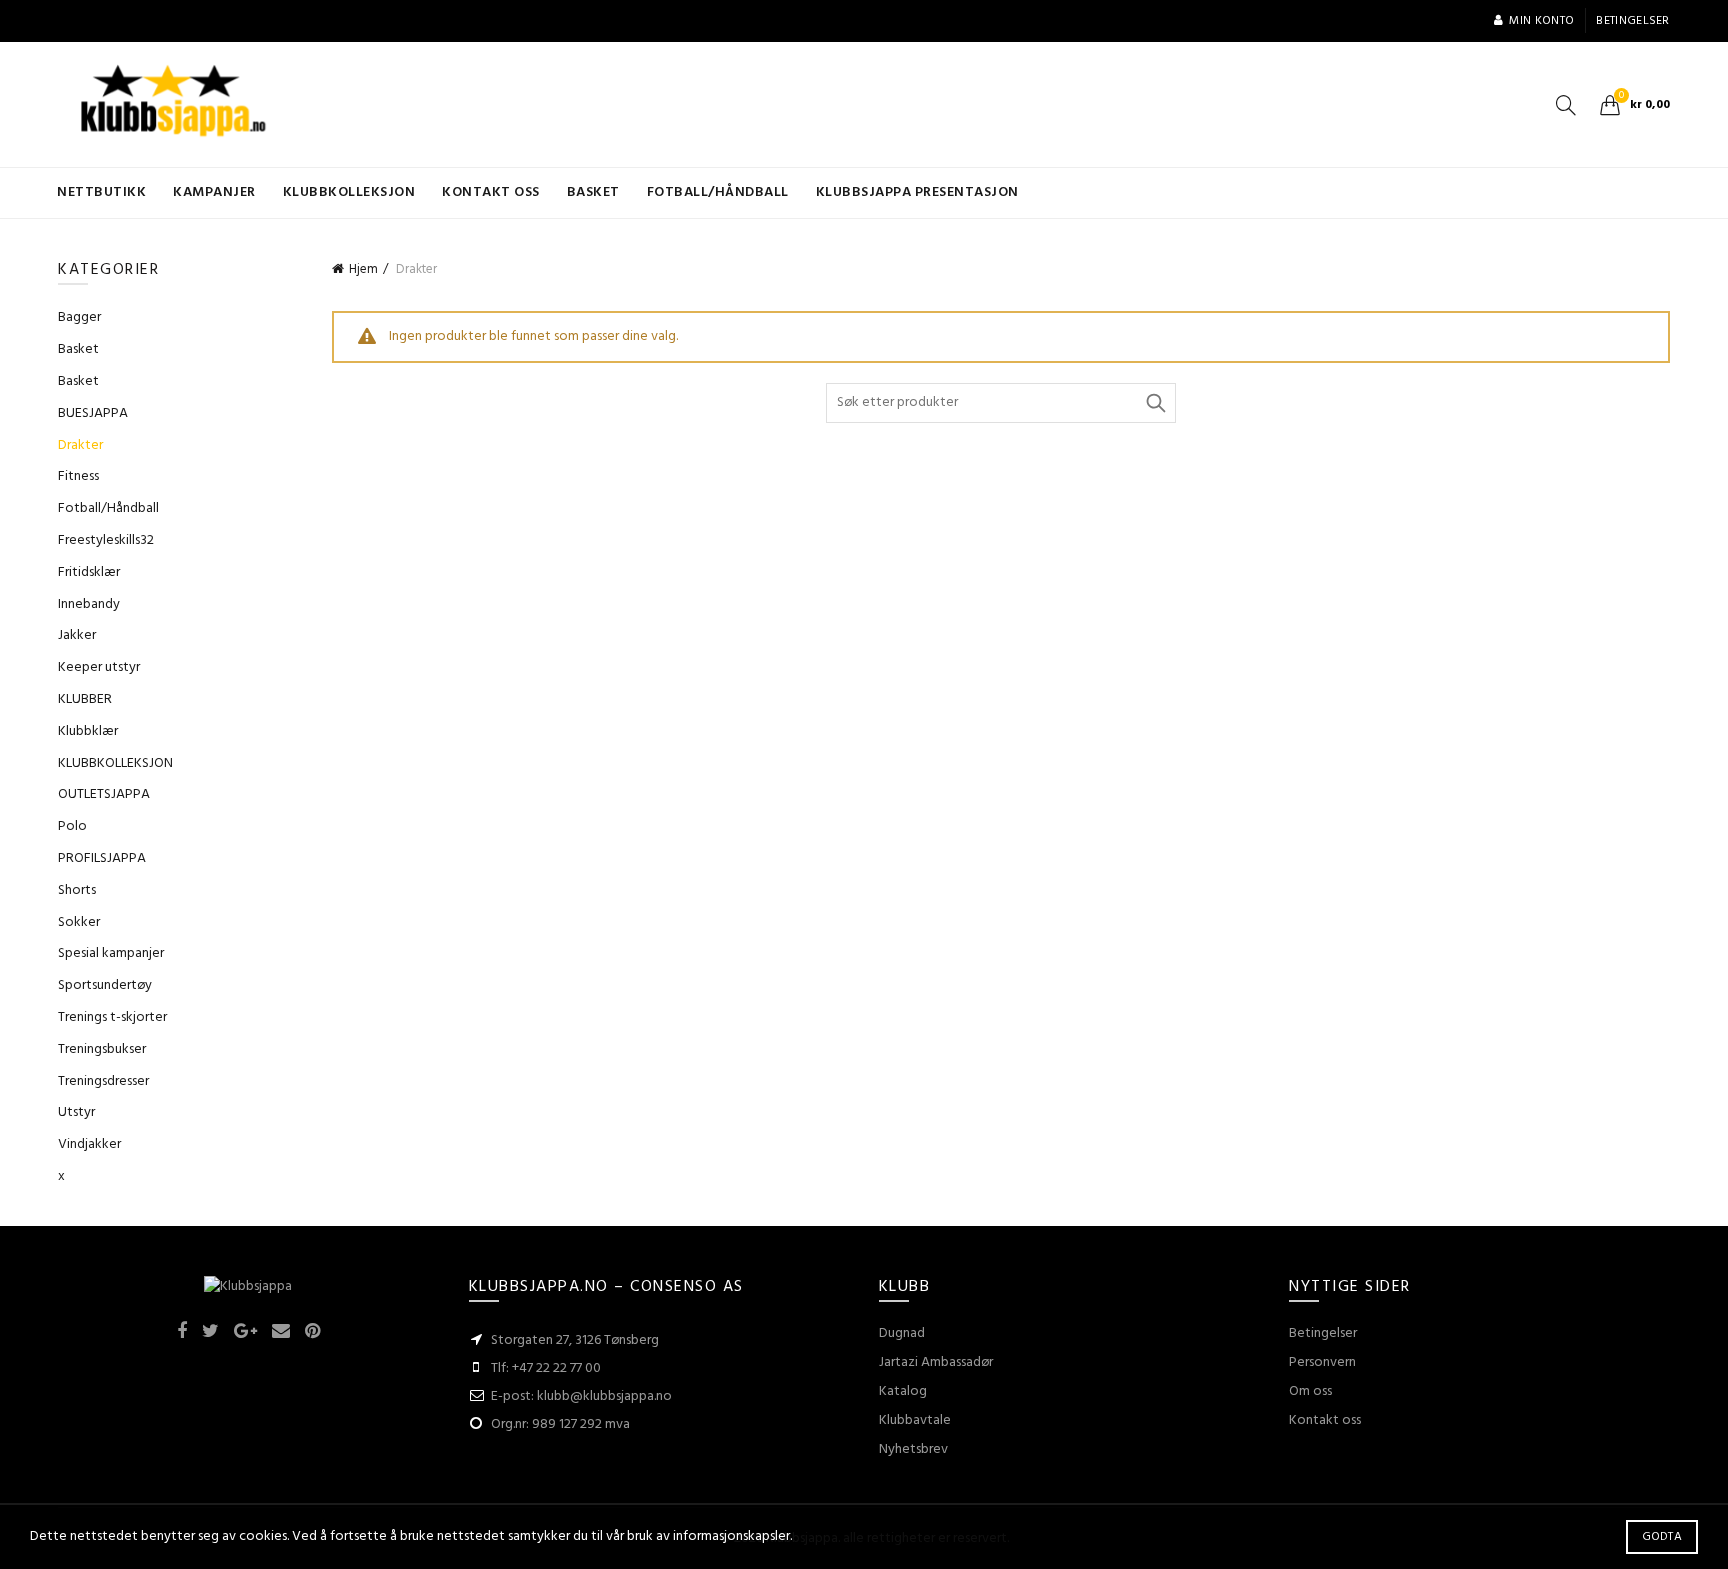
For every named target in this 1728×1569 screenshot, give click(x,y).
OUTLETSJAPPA (104, 794)
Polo (72, 826)
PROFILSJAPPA (102, 858)
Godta (1662, 1537)
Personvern (1322, 1362)
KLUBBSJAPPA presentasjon (917, 192)
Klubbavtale (915, 1420)
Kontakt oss (491, 192)
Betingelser (1632, 21)
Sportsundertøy (105, 985)
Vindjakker (89, 1144)
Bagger (79, 317)
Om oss (1310, 1391)
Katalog (903, 1391)
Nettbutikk (101, 192)
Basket (593, 192)
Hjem (363, 269)
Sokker (79, 922)
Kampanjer (214, 192)
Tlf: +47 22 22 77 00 (546, 1368)
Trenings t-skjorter (112, 1017)
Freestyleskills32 (106, 540)
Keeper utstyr (99, 667)
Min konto (1541, 21)
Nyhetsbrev (913, 1449)
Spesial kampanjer (111, 953)
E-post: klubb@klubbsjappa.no (581, 1396)
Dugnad (902, 1333)
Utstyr (76, 1112)
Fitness (78, 476)
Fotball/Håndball (718, 192)
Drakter (80, 445)
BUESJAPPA (93, 413)
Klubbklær (88, 731)
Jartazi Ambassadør (936, 1362)
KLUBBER (85, 699)
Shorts (77, 890)
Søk (1156, 403)
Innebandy (89, 604)
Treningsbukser (102, 1049)
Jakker (77, 635)
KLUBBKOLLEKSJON (349, 192)
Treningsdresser (103, 1081)
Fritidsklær (89, 572)
